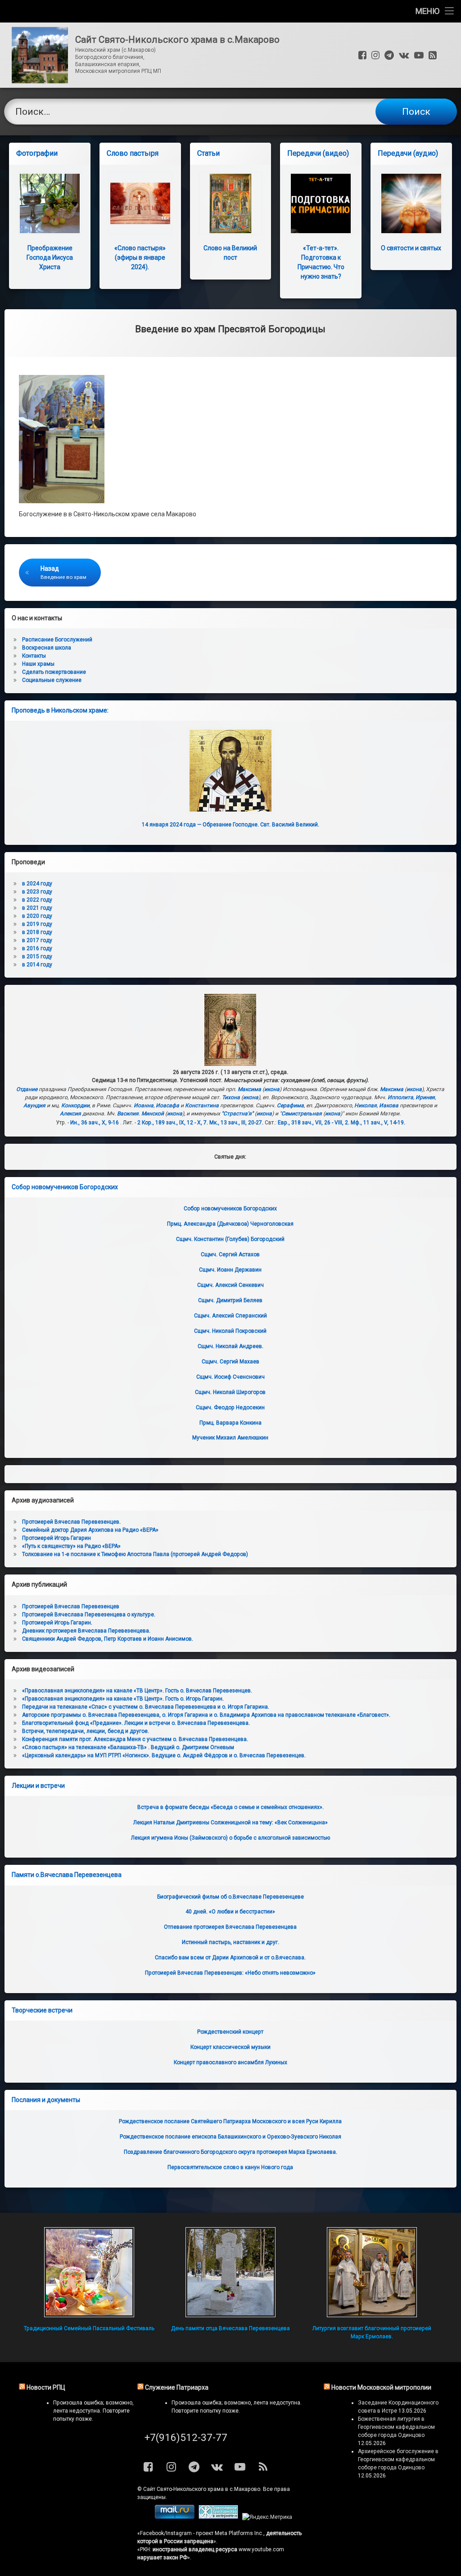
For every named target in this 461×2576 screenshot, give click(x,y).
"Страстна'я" (237, 1114)
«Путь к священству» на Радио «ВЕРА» (71, 1546)
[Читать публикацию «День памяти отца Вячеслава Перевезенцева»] (231, 2272)
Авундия (34, 1105)
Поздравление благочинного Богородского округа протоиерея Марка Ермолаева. (230, 2152)
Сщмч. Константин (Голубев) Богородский (230, 1239)
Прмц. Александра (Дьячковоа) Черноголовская (230, 1224)
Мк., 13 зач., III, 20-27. (236, 1123)
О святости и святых (411, 248)
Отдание (27, 1089)
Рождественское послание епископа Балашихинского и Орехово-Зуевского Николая (230, 2137)
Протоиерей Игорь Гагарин (56, 1538)
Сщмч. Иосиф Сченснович (230, 1377)
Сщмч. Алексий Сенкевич (230, 1285)
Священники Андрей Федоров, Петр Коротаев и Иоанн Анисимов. (108, 1639)
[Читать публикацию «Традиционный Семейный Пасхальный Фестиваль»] (89, 2272)
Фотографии (37, 153)
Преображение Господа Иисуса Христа (50, 257)
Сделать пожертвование (54, 672)
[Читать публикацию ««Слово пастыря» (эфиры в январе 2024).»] (140, 204)
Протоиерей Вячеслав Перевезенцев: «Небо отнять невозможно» (230, 1973)
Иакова (389, 1105)
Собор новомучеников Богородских (65, 1187)
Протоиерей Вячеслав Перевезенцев (71, 1606)
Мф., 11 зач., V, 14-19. (378, 1123)
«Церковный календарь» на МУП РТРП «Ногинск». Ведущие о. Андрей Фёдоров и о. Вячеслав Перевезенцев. (164, 1755)
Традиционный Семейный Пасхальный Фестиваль (89, 2328)
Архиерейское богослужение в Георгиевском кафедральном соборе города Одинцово (398, 2459)
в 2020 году (37, 916)
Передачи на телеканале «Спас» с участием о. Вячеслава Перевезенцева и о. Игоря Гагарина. (146, 1707)
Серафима (290, 1105)
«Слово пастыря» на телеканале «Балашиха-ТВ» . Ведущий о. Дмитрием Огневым (128, 1747)
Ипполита (400, 1097)
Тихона (231, 1097)
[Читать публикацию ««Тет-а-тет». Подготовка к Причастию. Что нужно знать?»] (321, 204)
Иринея (425, 1097)
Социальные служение (52, 680)
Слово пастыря (133, 153)
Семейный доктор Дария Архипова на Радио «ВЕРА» (90, 1530)
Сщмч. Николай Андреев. (230, 1346)
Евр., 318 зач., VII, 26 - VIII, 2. (314, 1123)
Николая (366, 1105)
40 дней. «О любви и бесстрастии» (230, 1912)
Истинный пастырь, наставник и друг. (230, 1942)
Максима (249, 1089)
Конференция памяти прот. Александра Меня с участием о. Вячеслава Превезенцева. (135, 1739)
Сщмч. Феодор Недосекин (230, 1408)
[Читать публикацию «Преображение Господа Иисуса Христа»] (50, 204)
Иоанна (144, 1105)
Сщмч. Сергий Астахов (230, 1254)
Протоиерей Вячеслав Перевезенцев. (71, 1522)
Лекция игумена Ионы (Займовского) (230, 1838)
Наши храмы (38, 664)
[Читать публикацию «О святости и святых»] (411, 204)
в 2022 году (37, 900)
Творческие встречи (42, 2010)
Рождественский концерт (230, 2032)
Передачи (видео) (318, 153)
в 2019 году (37, 924)
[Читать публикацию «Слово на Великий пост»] (231, 204)
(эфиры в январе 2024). (140, 257)
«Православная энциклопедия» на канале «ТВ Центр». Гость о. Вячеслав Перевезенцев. (137, 1691)
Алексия (70, 1114)
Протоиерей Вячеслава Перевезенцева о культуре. (89, 1615)
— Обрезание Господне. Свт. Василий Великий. (230, 825)
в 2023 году (37, 892)
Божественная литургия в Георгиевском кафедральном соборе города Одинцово (396, 2427)
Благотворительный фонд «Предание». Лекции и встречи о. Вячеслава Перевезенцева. (136, 1723)
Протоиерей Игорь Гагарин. (57, 1623)
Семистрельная (302, 1114)
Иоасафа (167, 1105)
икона (272, 1089)
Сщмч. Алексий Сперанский (230, 1316)
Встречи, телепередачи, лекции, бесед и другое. (86, 1731)
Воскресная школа (47, 648)
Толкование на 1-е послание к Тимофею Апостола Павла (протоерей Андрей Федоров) (135, 1554)
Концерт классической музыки (230, 2047)
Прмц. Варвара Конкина (230, 1423)
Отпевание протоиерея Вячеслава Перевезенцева (230, 1927)
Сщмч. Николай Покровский (230, 1331)
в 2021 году (37, 908)
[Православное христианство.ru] (218, 2517)
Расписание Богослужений (57, 640)
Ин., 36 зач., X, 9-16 (95, 1123)
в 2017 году (37, 940)
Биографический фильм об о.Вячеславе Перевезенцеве (230, 1897)
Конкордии (75, 1105)
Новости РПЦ (46, 2387)
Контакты (34, 656)
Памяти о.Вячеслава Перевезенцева (67, 1875)
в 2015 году (37, 956)
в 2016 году (37, 948)
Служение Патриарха (177, 2387)
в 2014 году (37, 965)
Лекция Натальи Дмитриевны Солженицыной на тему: (230, 1823)
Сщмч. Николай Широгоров (230, 1392)
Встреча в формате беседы (230, 1807)
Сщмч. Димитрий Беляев (230, 1300)
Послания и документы (46, 2100)
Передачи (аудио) (408, 153)
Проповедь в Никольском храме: (60, 710)
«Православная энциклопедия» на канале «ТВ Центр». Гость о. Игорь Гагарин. (123, 1699)
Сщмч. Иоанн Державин (230, 1270)
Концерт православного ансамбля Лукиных (230, 2062)
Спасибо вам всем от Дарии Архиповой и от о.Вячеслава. (230, 1958)
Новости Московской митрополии (381, 2387)
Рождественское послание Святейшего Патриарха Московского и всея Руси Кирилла (230, 2121)
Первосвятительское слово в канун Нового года (230, 2167)
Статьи (208, 153)
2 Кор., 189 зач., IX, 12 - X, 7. (173, 1123)
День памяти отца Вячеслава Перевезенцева (230, 2328)
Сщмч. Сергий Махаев (230, 1362)
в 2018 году (37, 932)
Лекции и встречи (38, 1786)
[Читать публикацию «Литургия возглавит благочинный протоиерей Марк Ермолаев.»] (372, 2272)
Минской (153, 1114)
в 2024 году (37, 884)
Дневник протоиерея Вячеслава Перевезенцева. (86, 1631)
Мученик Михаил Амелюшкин (230, 1438)
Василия (128, 1114)
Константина (202, 1105)
